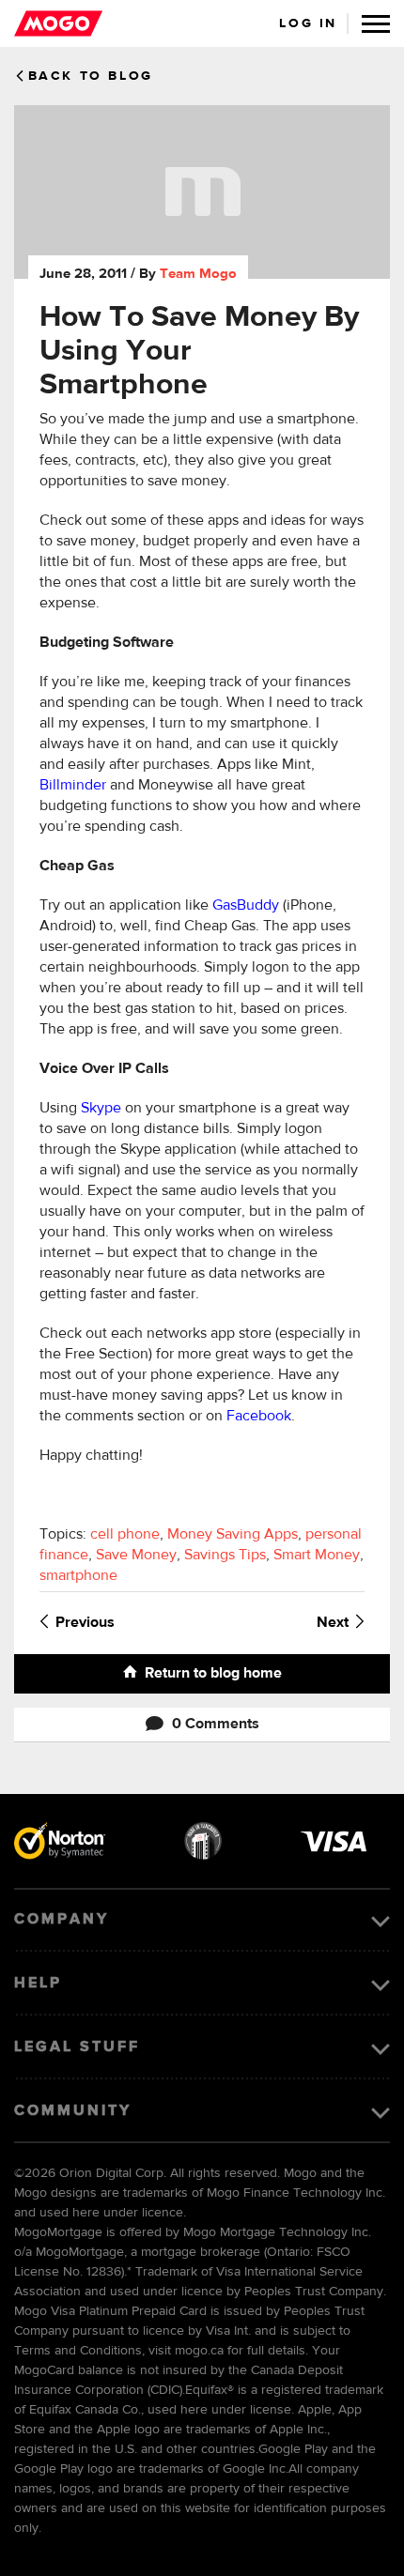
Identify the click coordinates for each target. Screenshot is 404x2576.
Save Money (136, 1556)
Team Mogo (198, 274)
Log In (308, 23)
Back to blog (91, 76)
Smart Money (317, 1556)
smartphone (78, 1576)
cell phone (125, 1535)
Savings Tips (225, 1556)
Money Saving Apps (233, 1535)
